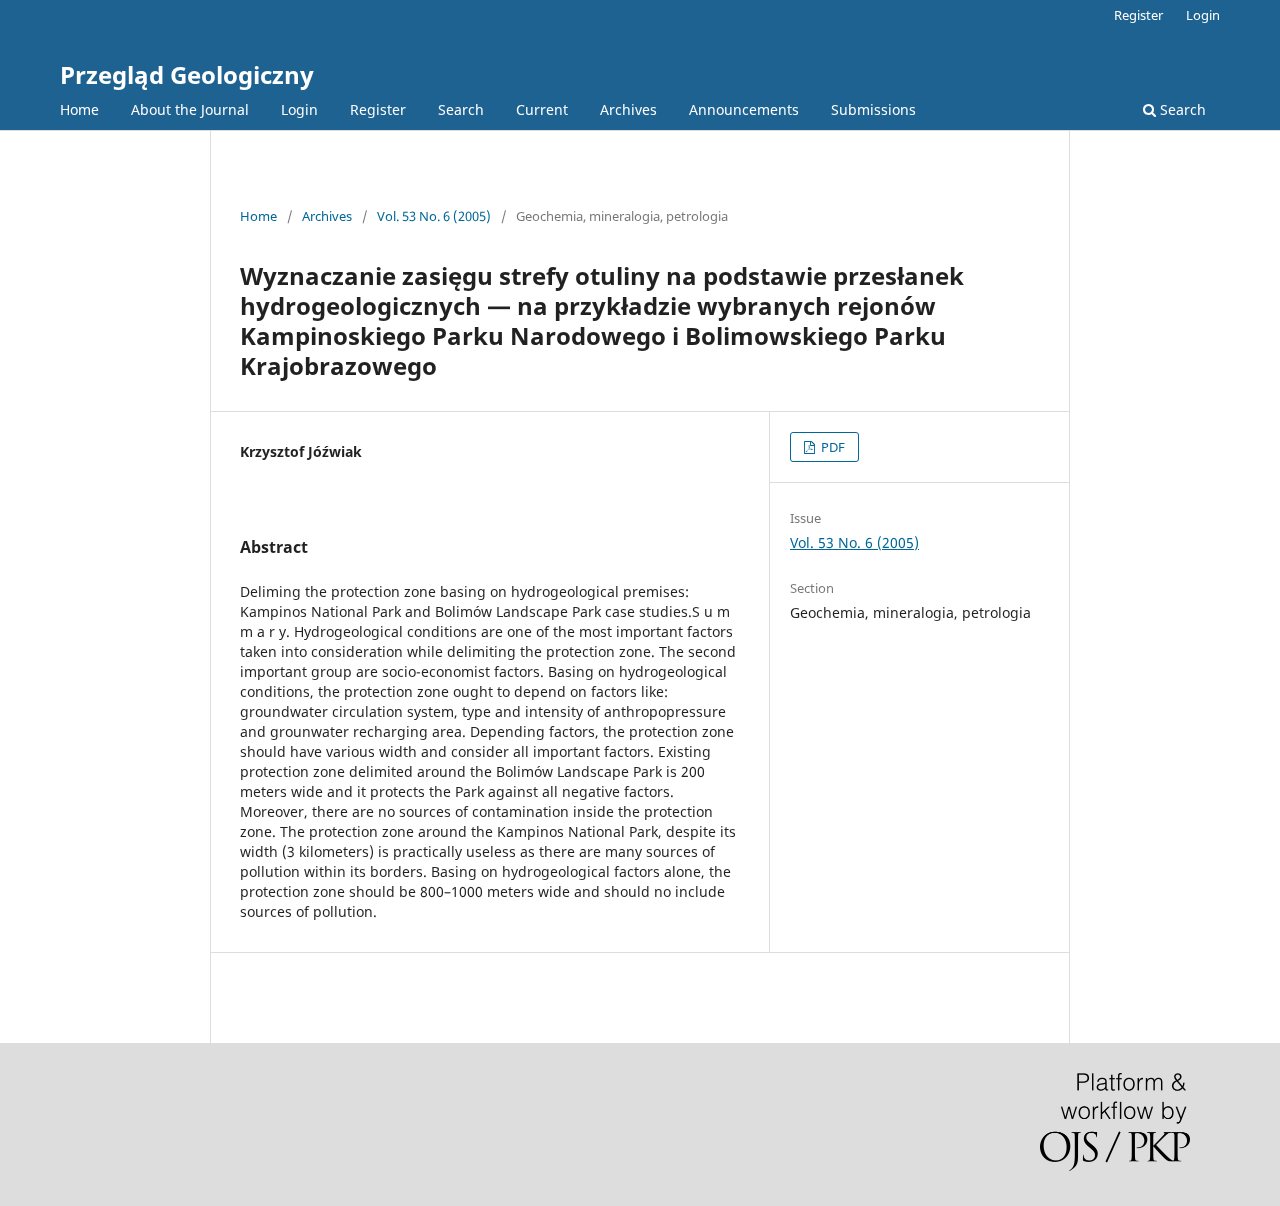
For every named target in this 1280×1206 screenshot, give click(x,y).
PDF (831, 447)
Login (299, 109)
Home (79, 109)
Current (542, 109)
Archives (628, 109)
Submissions (873, 109)
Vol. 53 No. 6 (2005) (434, 216)
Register (378, 109)
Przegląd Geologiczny (187, 74)
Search (461, 109)
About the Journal (190, 109)
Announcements (744, 109)
